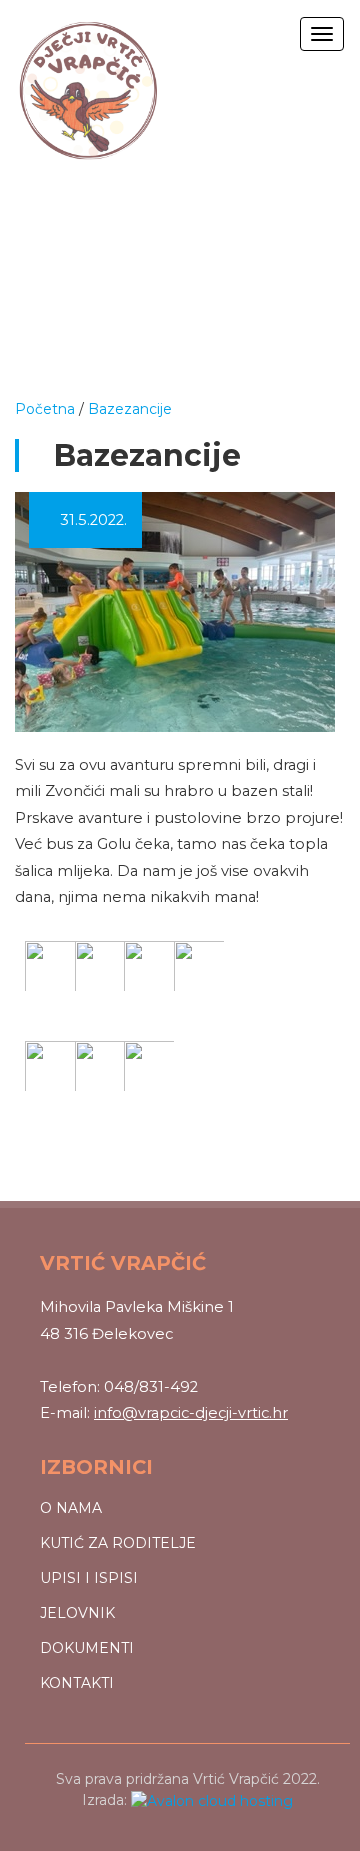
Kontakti (77, 1683)
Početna (45, 409)
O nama (71, 1508)
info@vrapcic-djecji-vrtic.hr (191, 1413)
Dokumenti (87, 1648)
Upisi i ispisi (89, 1578)
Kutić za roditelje (118, 1543)
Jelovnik (77, 1613)
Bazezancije (130, 409)
